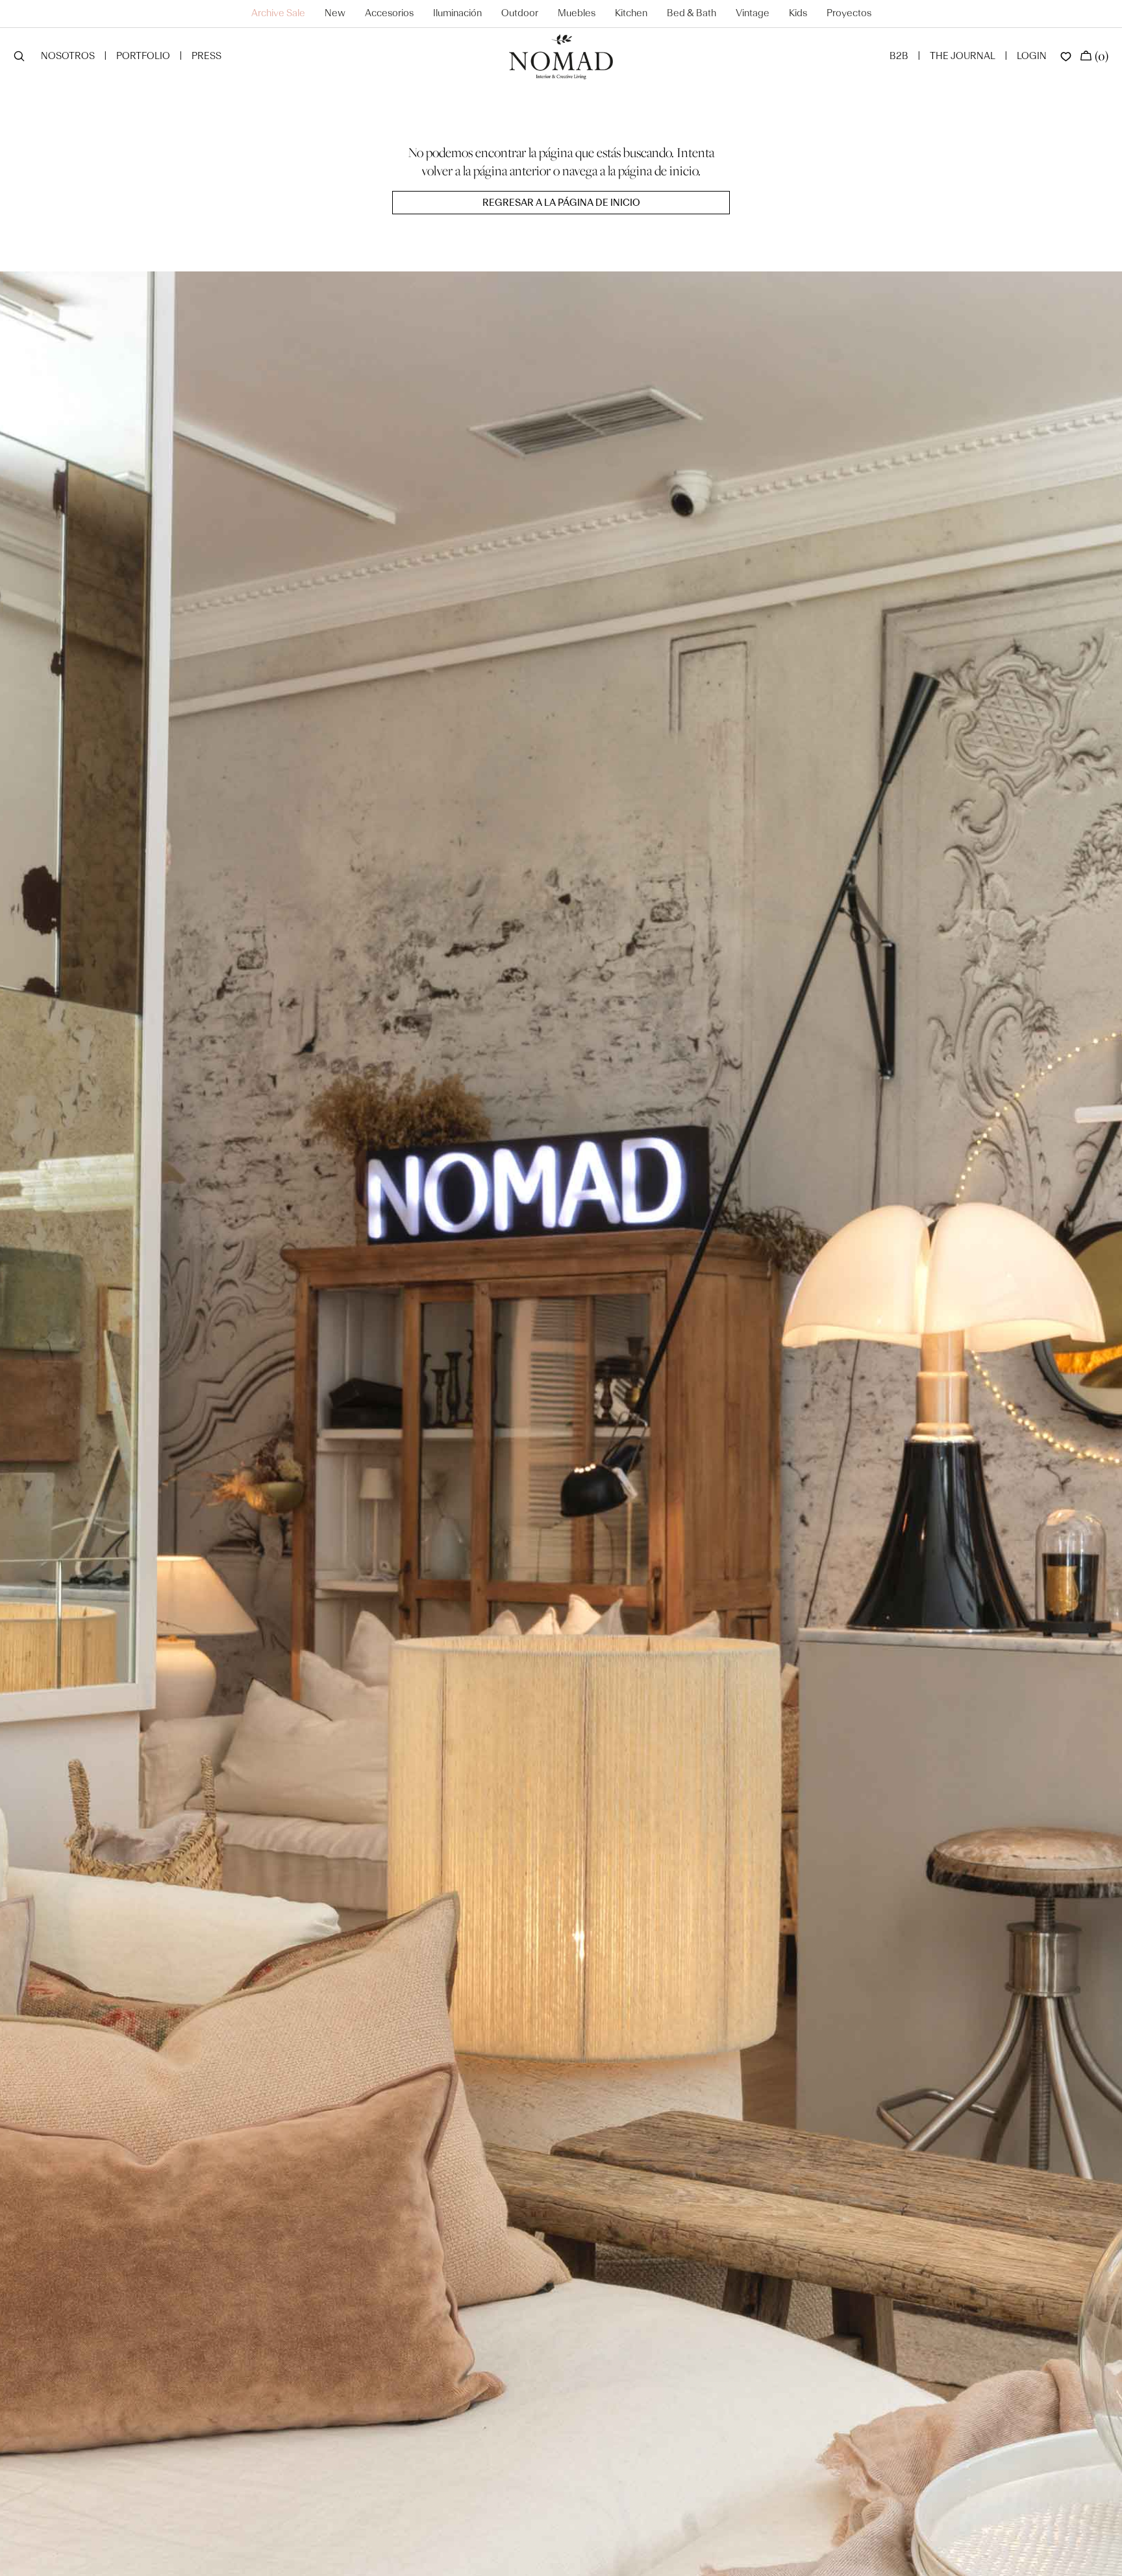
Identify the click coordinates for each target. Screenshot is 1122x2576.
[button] (19, 57)
